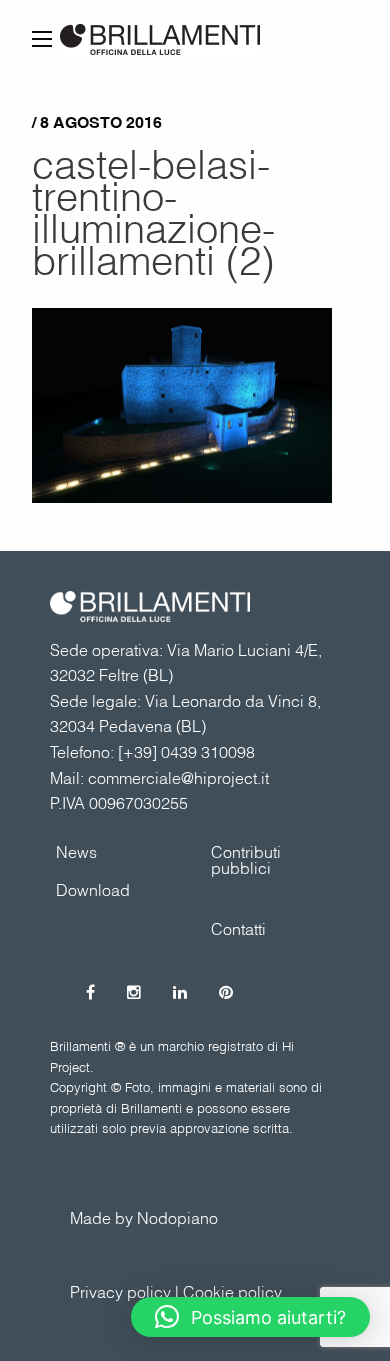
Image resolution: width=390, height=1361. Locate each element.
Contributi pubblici (246, 860)
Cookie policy (232, 1292)
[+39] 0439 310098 (186, 752)
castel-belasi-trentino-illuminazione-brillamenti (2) (153, 212)
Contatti (238, 929)
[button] (250, 1317)
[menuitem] (272, 860)
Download (93, 890)
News (76, 852)
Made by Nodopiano (144, 1218)
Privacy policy (120, 1292)
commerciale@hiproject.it (178, 778)
